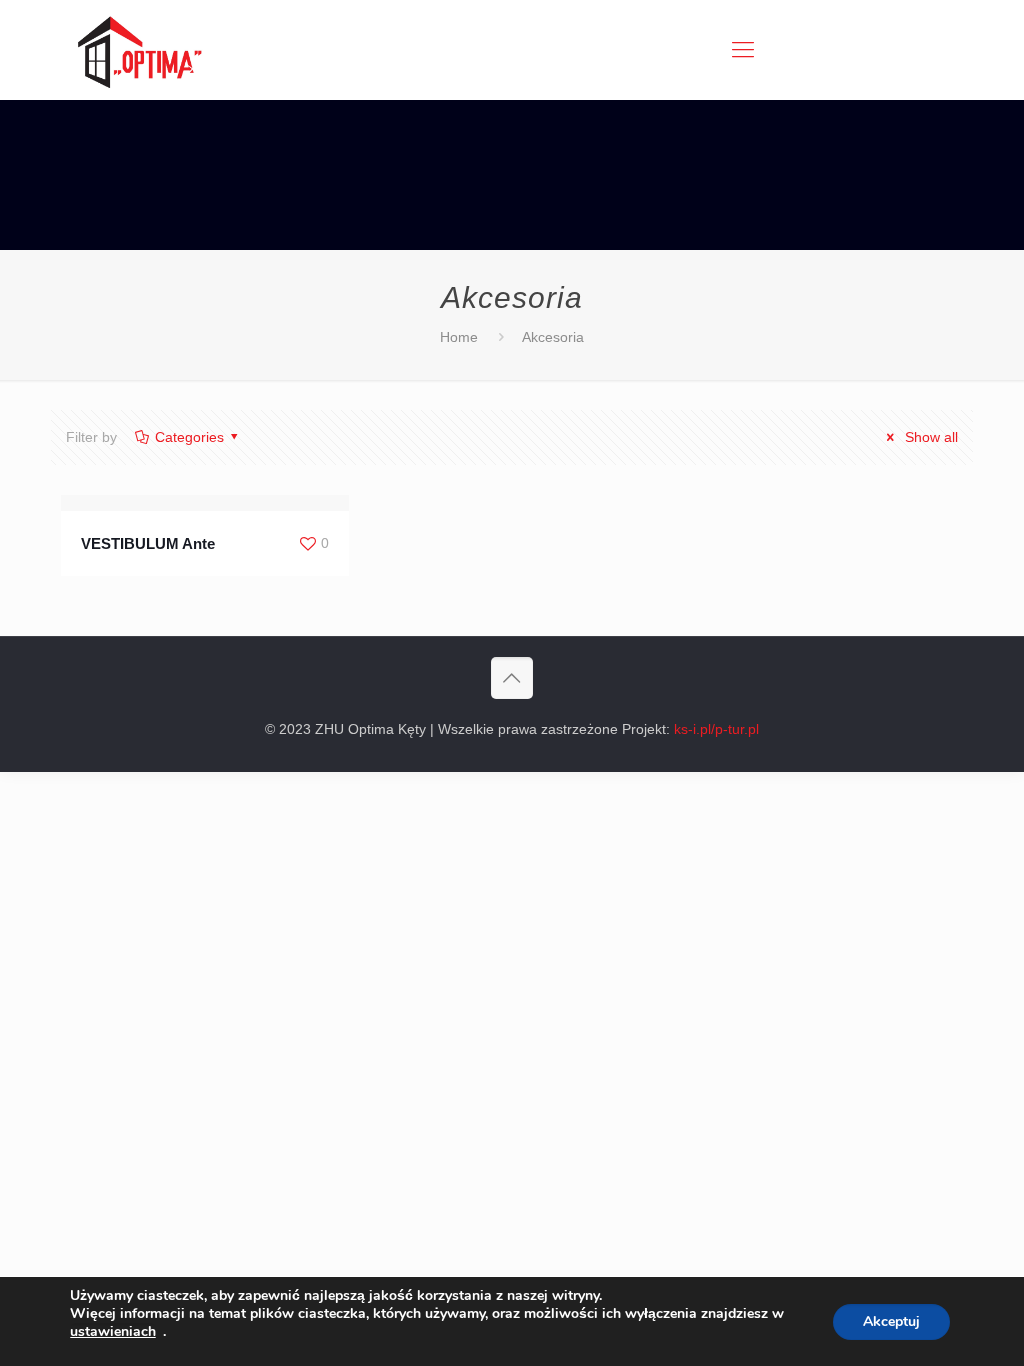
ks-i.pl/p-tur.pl (716, 729)
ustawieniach (113, 1332)
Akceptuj (891, 1321)
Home (459, 337)
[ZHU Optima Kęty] (137, 50)
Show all (929, 437)
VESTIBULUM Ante (148, 543)
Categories (189, 437)
